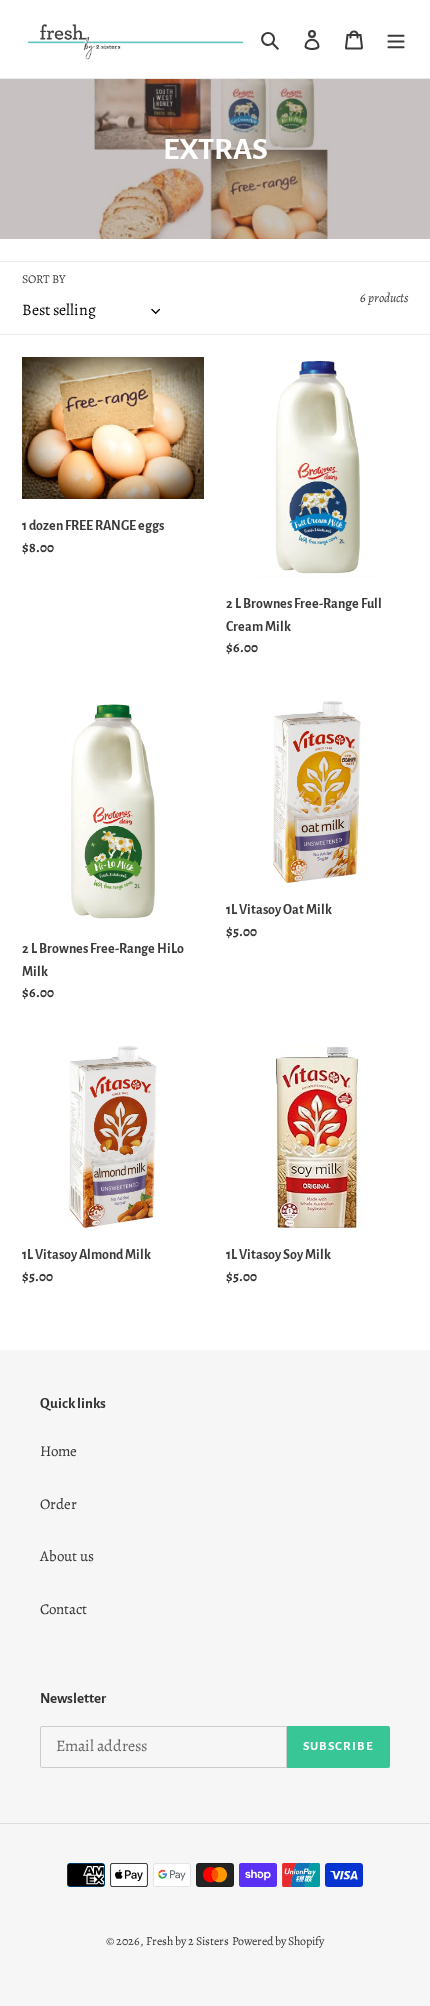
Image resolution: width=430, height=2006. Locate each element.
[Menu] (396, 38)
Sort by (43, 279)
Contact (63, 1609)
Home (58, 1451)
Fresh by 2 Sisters (187, 1941)
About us (67, 1556)
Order (58, 1504)
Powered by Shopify (278, 1941)
